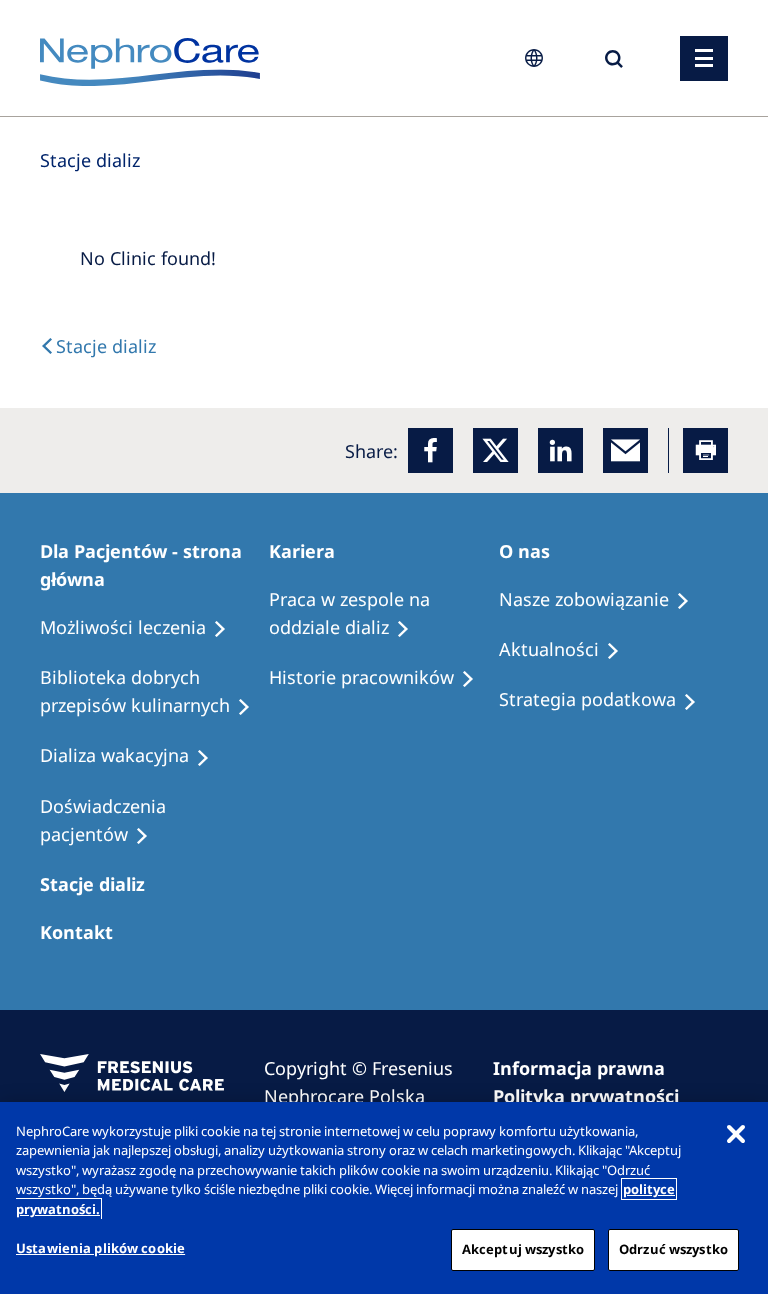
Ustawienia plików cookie (100, 1248)
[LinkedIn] (560, 450)
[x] (495, 450)
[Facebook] (430, 450)
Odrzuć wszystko (673, 1249)
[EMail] (625, 450)
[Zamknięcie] (736, 1134)
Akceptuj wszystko (523, 1249)
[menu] (704, 58)
